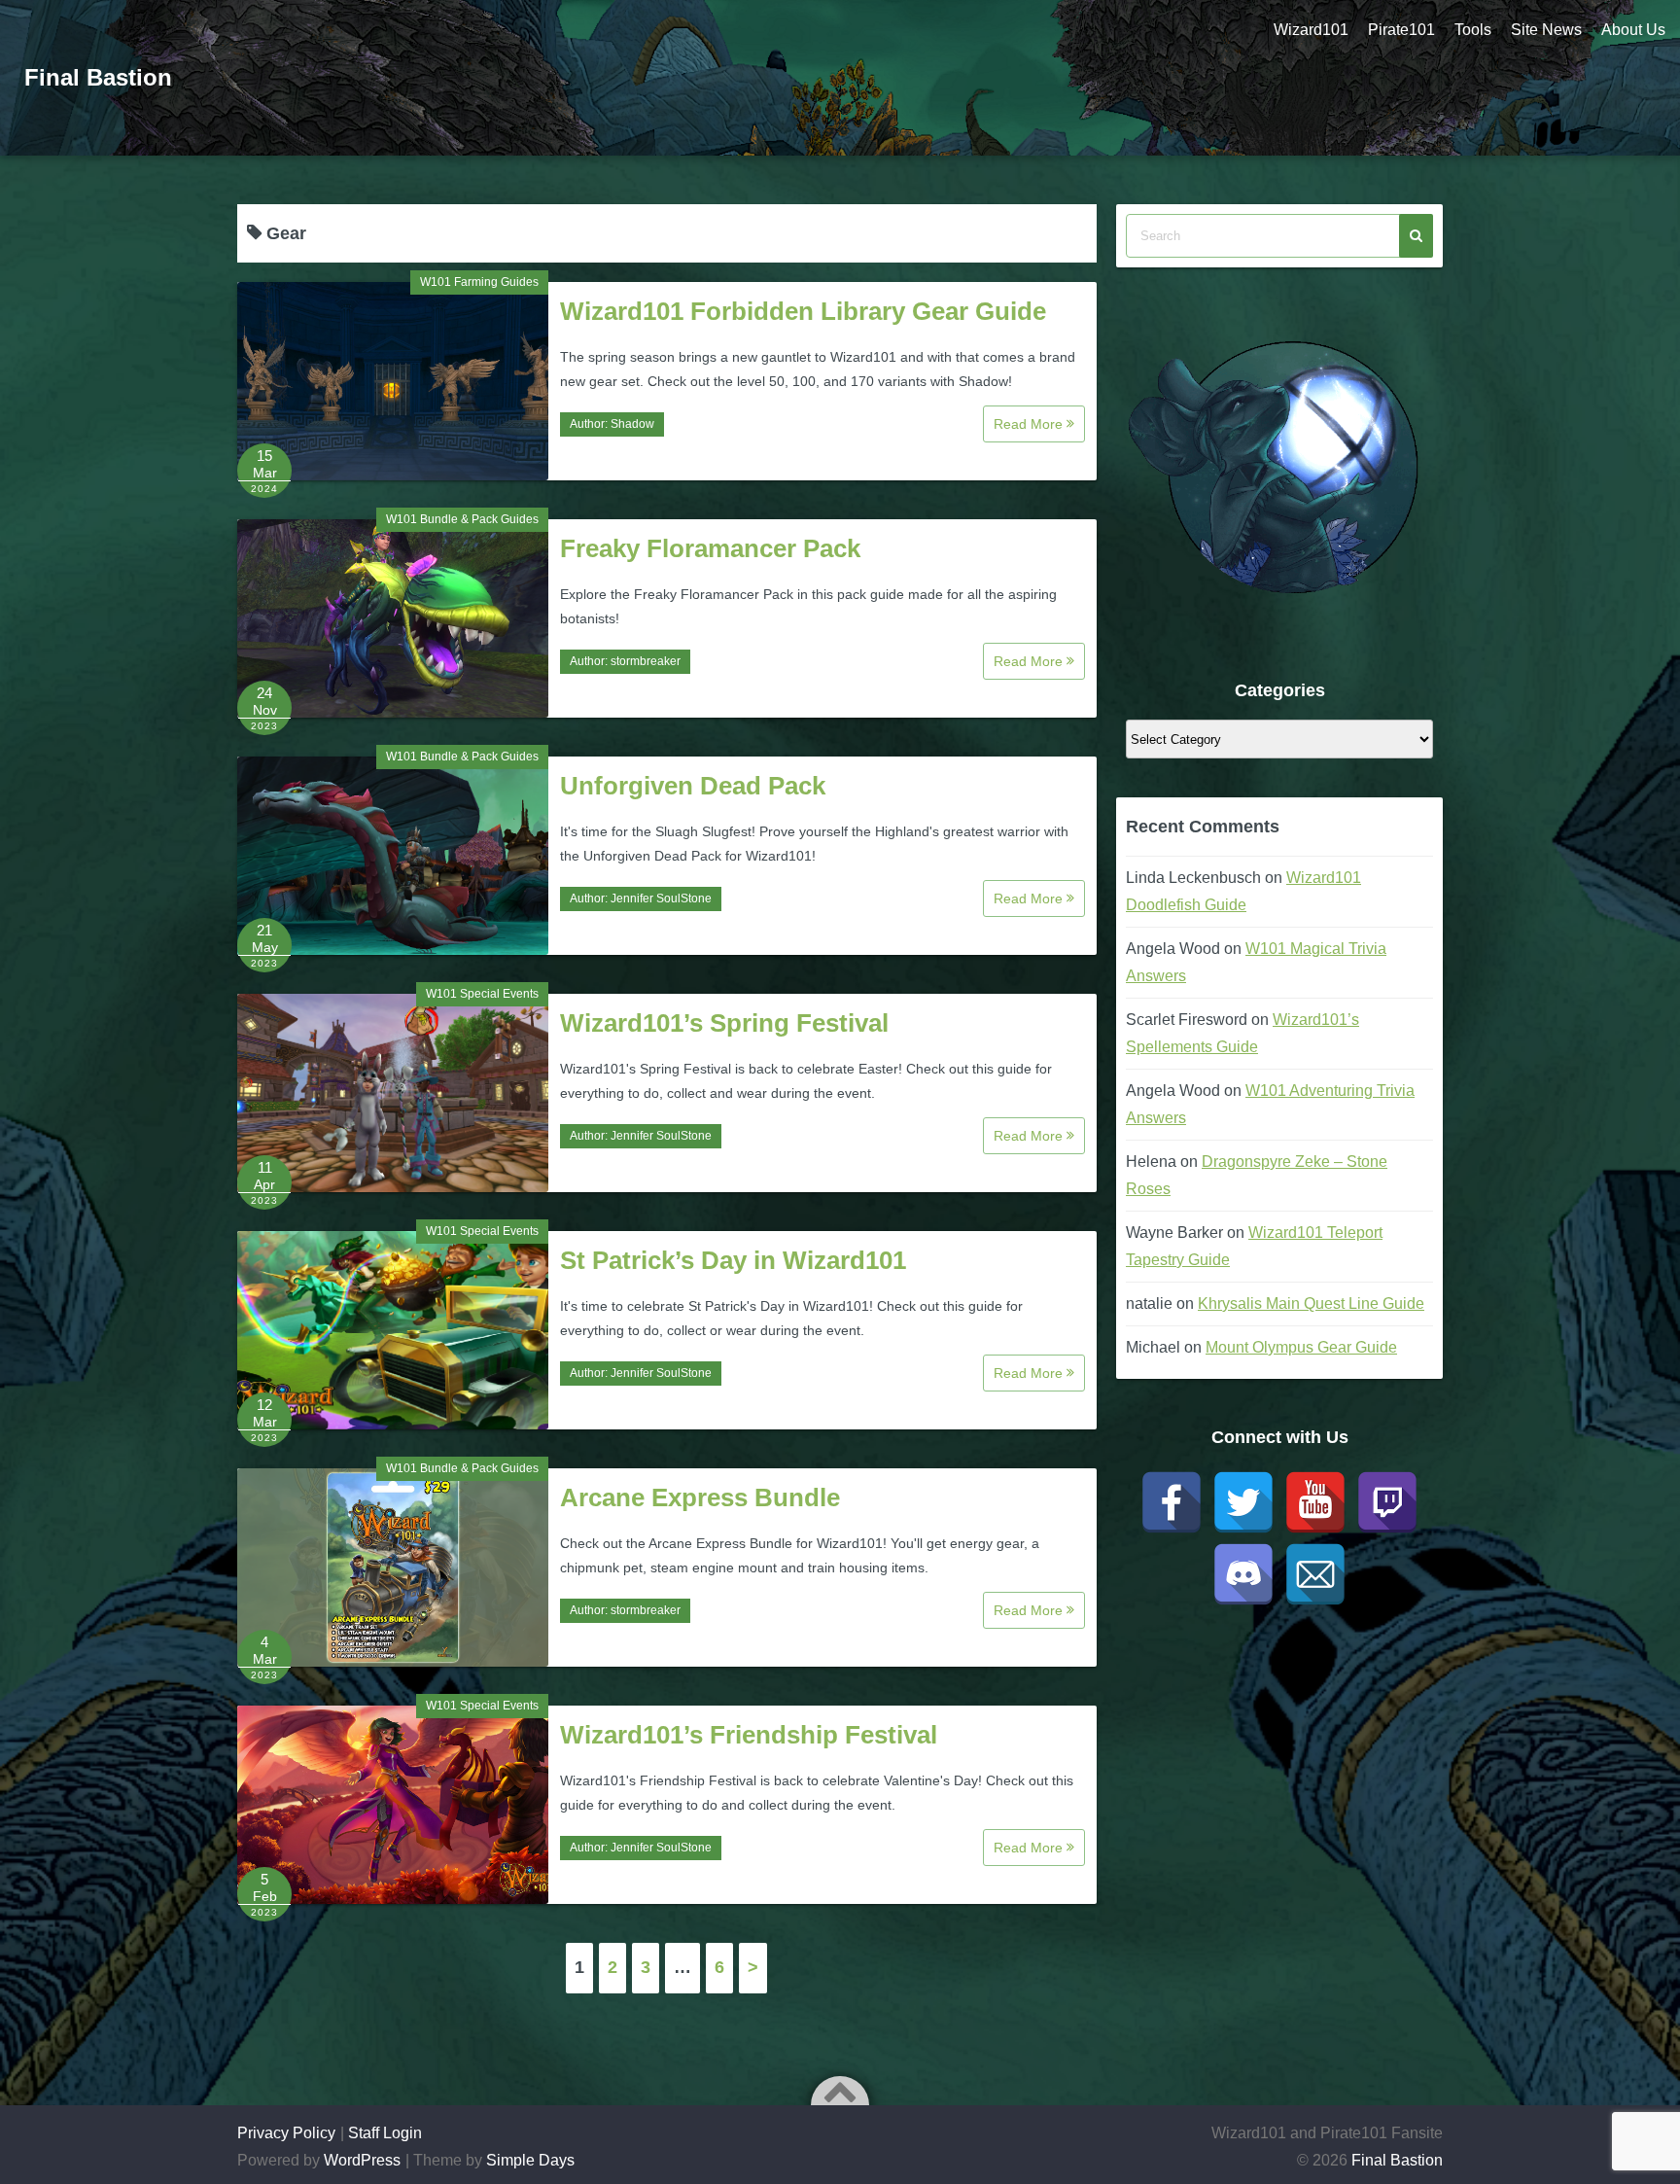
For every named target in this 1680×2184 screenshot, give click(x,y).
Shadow (632, 424)
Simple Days (530, 2160)
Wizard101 (1311, 30)
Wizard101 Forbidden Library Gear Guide (803, 311)
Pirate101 (1401, 30)
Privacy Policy (286, 2133)
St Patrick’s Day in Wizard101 (733, 1260)
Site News (1546, 30)
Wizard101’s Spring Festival (724, 1023)
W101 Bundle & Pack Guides (462, 519)
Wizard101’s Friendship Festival (749, 1735)
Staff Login (385, 2133)
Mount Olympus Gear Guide (1301, 1347)
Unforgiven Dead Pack (693, 786)
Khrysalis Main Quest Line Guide (1311, 1303)
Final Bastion (98, 77)
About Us (1633, 30)
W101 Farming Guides (479, 282)
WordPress (362, 2160)
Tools (1473, 30)
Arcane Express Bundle (700, 1497)
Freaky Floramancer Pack (710, 548)
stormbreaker (646, 661)
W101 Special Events (482, 994)
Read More (1030, 424)
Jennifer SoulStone (661, 898)
